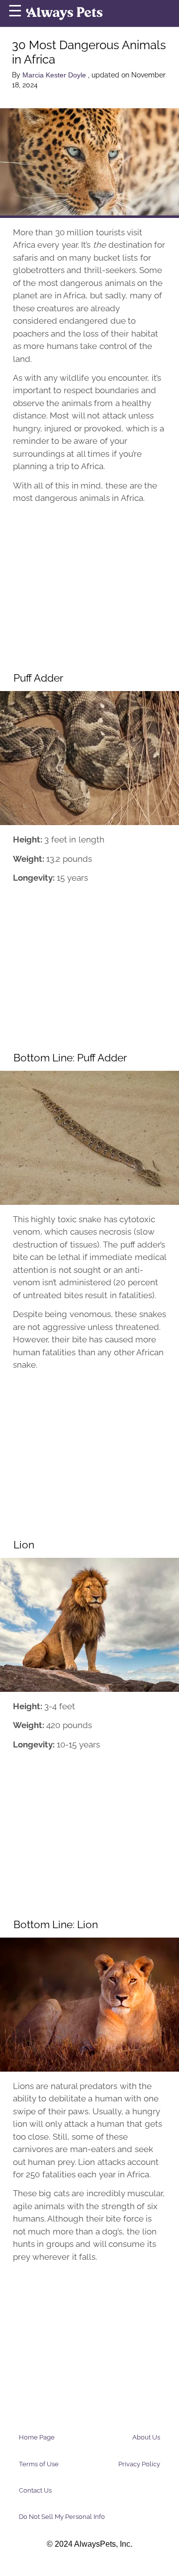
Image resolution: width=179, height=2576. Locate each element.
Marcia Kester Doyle (55, 75)
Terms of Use (39, 2464)
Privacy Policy (139, 2464)
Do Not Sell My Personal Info (62, 2517)
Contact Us (35, 2490)
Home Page (37, 2437)
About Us (146, 2437)
